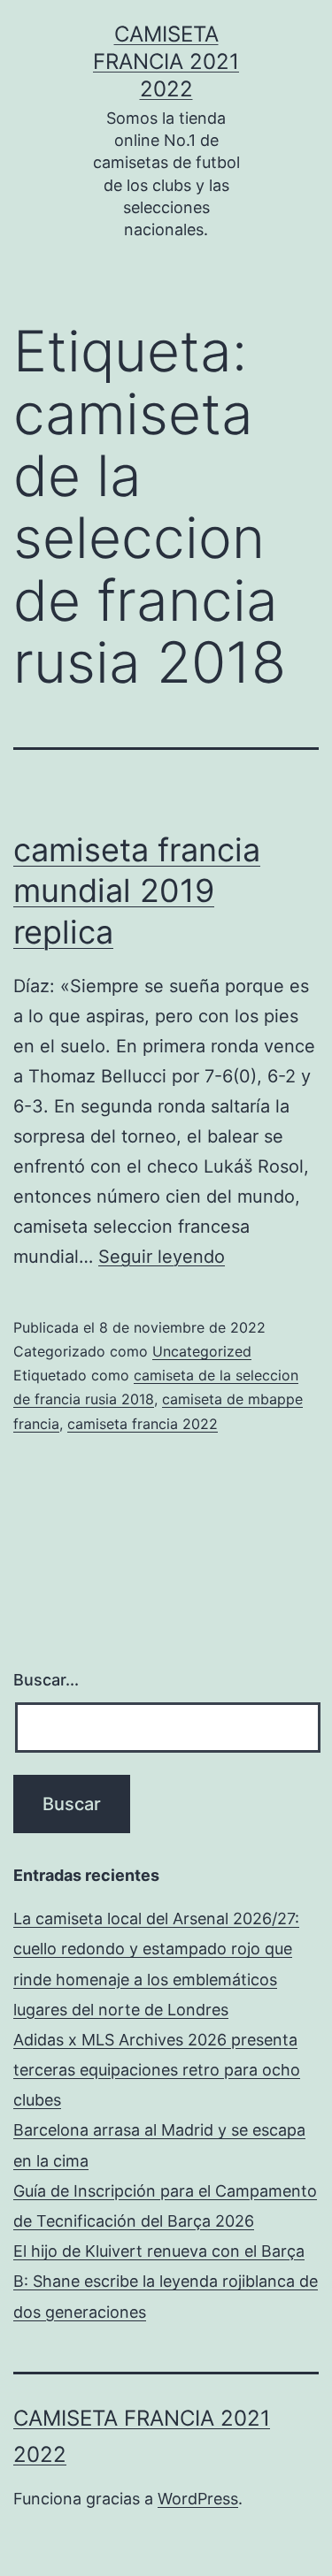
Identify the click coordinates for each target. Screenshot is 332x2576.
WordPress (198, 2499)
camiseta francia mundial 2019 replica (137, 891)
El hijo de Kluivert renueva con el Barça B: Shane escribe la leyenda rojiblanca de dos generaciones (166, 2281)
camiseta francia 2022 (143, 1424)
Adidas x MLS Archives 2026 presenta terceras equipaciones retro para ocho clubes (157, 2070)
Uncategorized (202, 1351)
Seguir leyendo (162, 1257)
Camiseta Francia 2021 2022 (166, 61)
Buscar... (46, 1680)
